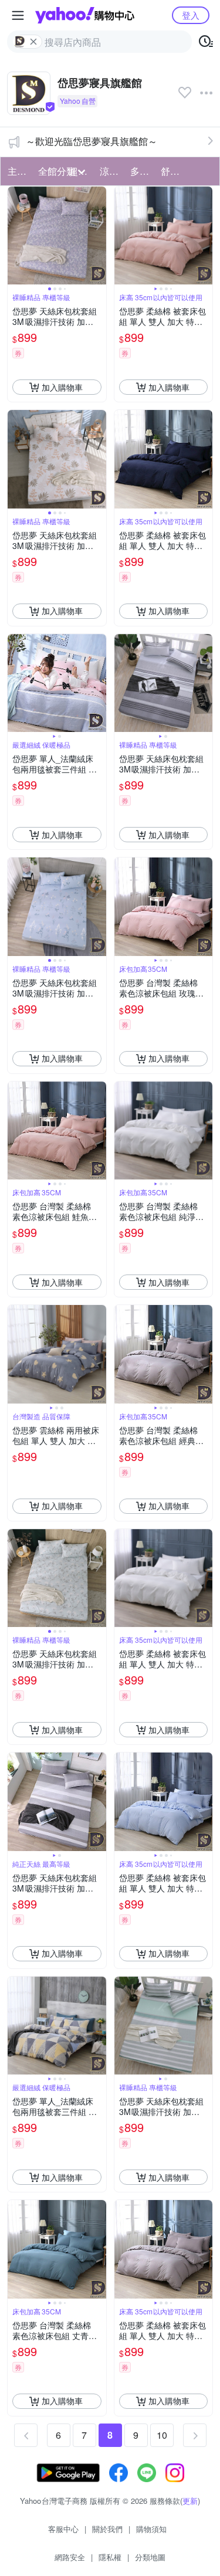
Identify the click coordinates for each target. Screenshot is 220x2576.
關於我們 (107, 2529)
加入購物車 (62, 387)
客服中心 (63, 2529)
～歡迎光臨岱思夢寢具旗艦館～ (92, 141)
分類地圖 (150, 2557)
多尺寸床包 (142, 171)
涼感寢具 (111, 171)
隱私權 (110, 2557)
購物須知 (151, 2529)
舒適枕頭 (172, 171)
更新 (190, 2501)
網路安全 (70, 2557)
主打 (17, 171)
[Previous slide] (15, 236)
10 (162, 2435)
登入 (191, 15)
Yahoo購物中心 (85, 15)
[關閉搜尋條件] (33, 42)
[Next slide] (99, 236)
